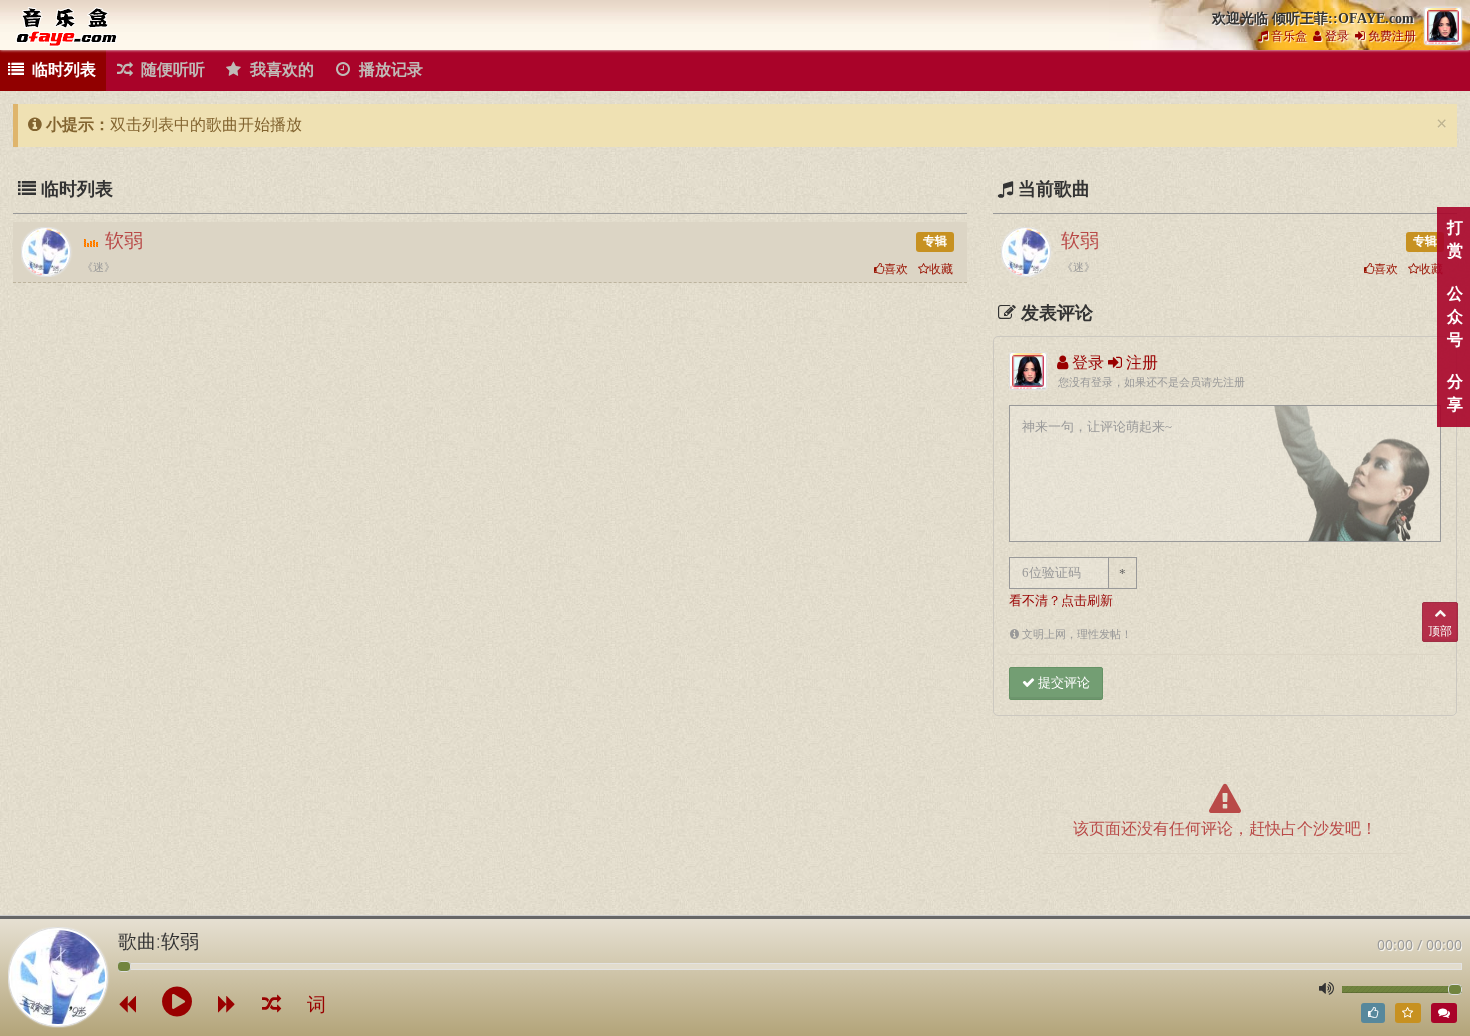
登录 (1335, 36)
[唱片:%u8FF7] (58, 977)
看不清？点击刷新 (1061, 601)
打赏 (1454, 239)
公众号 (1454, 316)
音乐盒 (1287, 36)
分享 (1454, 393)
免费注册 (1390, 36)
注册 (1140, 362)
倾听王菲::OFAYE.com (70, 26)
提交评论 (1062, 682)
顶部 (1440, 631)
